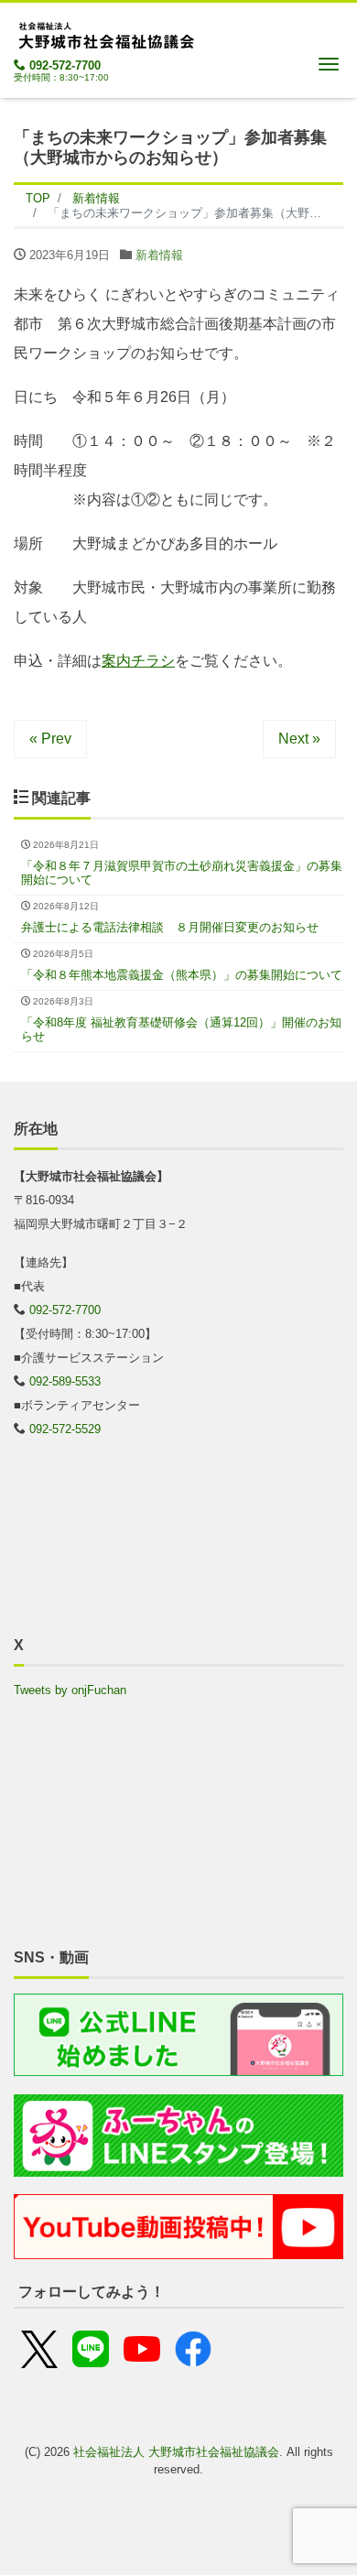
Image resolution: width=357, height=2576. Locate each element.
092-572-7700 (65, 65)
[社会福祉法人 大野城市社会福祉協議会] (105, 33)
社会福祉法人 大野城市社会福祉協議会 (176, 2452)
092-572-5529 (65, 1429)
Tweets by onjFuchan (70, 1690)
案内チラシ (138, 661)
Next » (299, 739)
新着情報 (159, 255)
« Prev (50, 739)
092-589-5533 (65, 1381)
